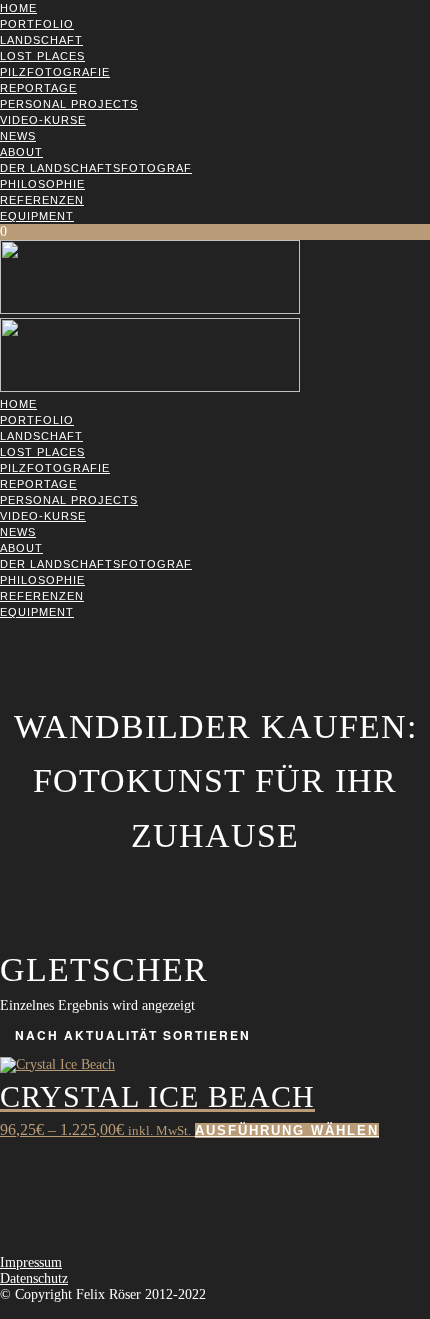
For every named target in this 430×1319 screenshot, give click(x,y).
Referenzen (42, 200)
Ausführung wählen (287, 1130)
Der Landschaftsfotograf (96, 168)
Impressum (31, 1262)
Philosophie (42, 184)
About (21, 152)
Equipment (37, 216)
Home (18, 8)
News (18, 136)
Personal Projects (69, 104)
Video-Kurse (43, 120)
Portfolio (37, 24)
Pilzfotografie (55, 72)
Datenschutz (34, 1278)
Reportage (38, 88)
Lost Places (42, 56)
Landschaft (41, 40)
